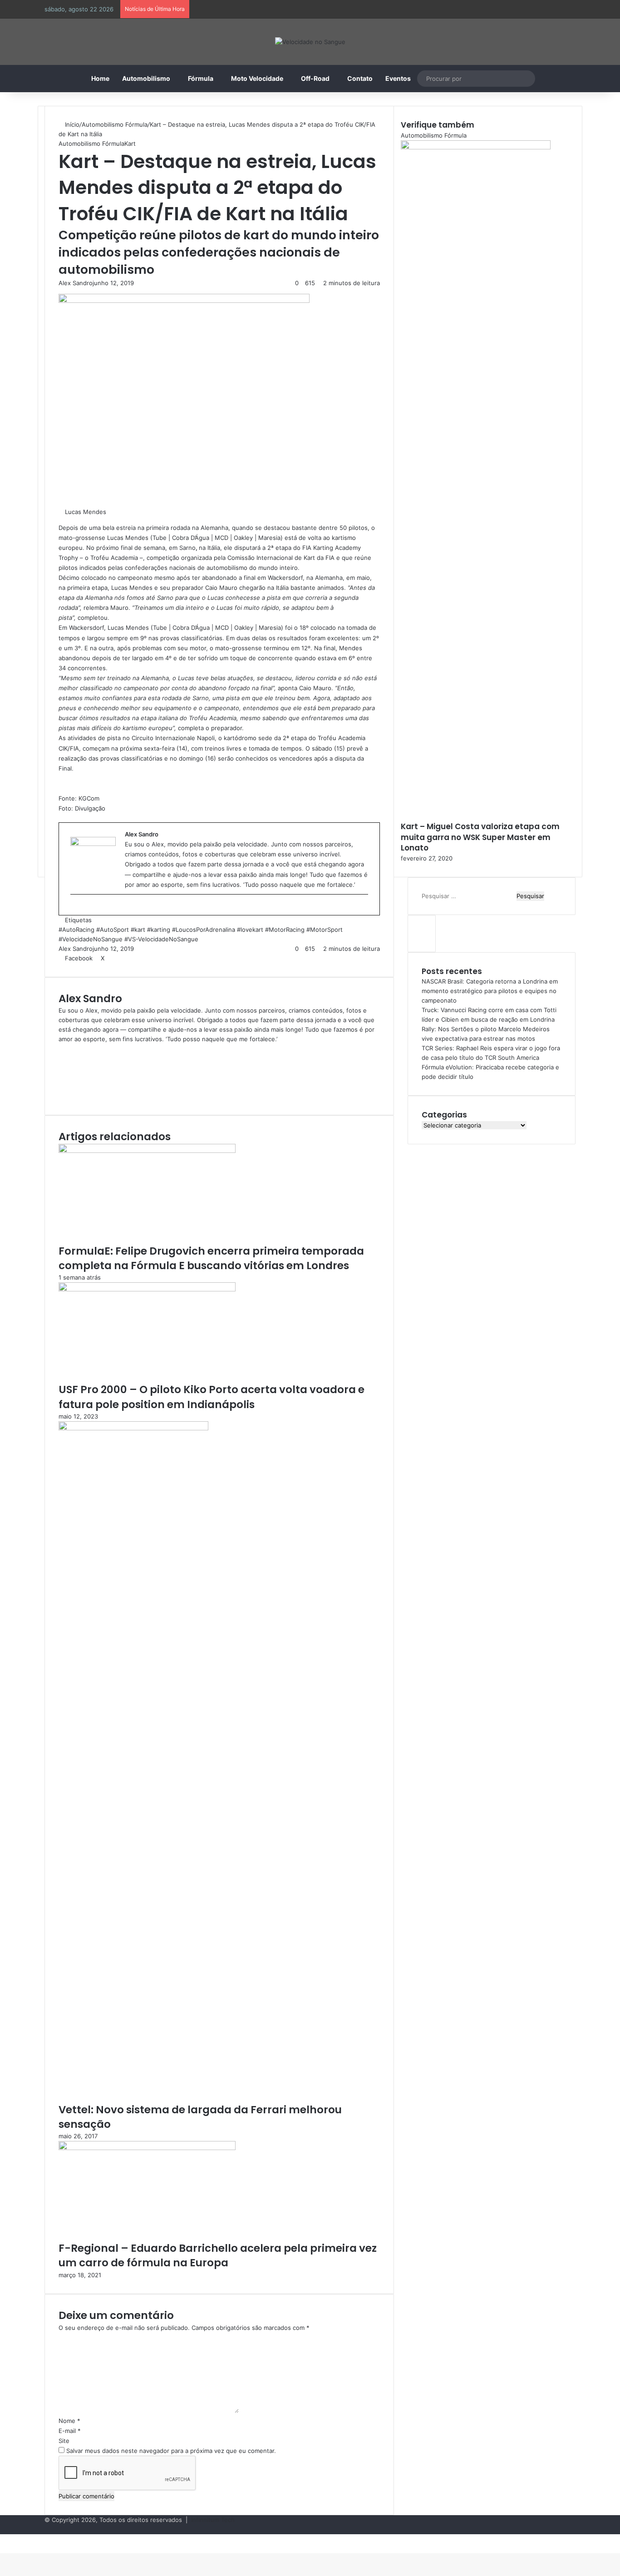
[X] (61, 1068)
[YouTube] (61, 1077)
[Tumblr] (116, 958)
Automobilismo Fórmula (115, 124)
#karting (159, 930)
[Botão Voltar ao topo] (2, 2548)
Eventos (398, 78)
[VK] (135, 958)
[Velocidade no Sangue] (310, 42)
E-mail (70, 2431)
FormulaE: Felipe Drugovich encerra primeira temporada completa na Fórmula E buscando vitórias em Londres (211, 1258)
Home (100, 78)
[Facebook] (61, 1058)
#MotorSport (325, 930)
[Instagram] (61, 1087)
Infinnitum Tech (213, 2520)
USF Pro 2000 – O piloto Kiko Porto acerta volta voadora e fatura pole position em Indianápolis (212, 1397)
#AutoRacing (76, 930)
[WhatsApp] (16, 2539)
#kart (138, 930)
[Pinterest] (122, 958)
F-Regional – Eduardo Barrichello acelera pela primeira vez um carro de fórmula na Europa (218, 2255)
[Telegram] (21, 2539)
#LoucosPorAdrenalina (204, 930)
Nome (69, 2421)
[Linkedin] (109, 958)
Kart (130, 143)
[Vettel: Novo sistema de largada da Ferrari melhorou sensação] (133, 1428)
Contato (360, 78)
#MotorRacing (285, 930)
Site (64, 2441)
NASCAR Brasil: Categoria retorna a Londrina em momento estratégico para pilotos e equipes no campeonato (490, 991)
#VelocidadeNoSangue (91, 939)
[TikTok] (61, 1096)
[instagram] (75, 909)
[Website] (61, 1048)
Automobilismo (146, 78)
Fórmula (201, 78)
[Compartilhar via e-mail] (141, 958)
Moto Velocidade (257, 78)
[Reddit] (128, 958)
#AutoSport (113, 930)
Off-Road (315, 78)
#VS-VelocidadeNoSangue (161, 939)
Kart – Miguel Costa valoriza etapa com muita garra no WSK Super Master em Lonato (480, 837)
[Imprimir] (147, 958)
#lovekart (250, 930)
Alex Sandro (76, 283)
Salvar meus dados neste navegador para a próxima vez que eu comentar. (171, 2451)
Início (71, 124)
